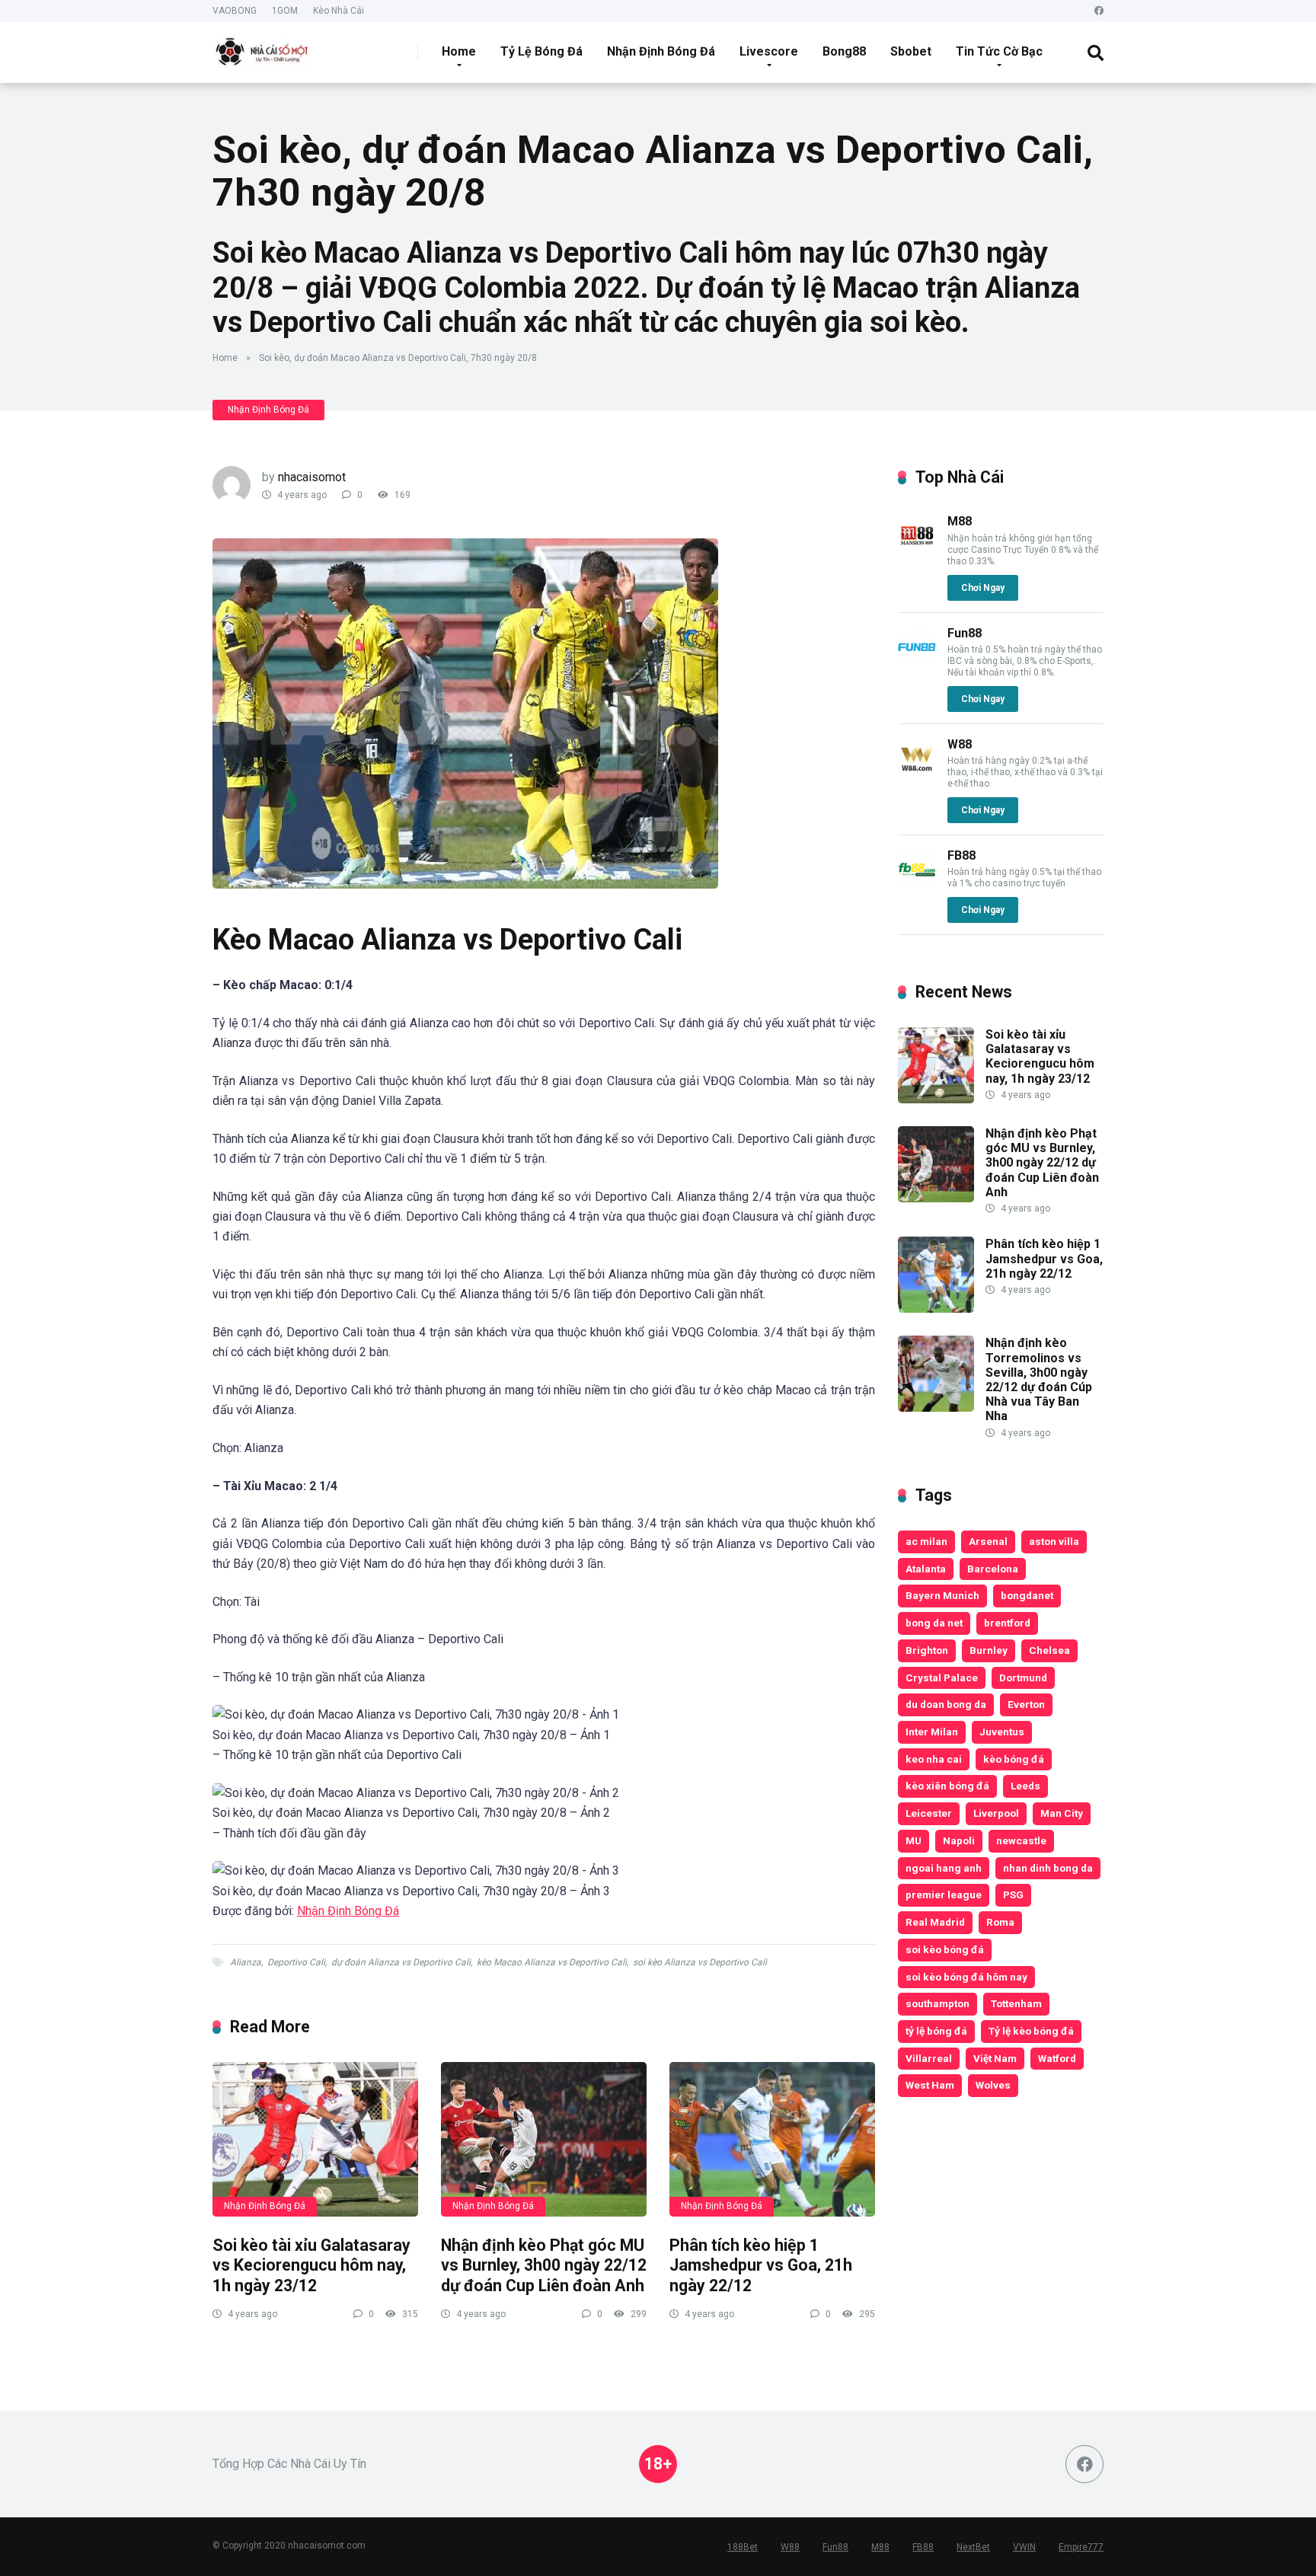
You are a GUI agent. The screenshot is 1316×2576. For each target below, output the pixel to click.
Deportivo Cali (296, 1962)
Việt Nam (995, 2058)
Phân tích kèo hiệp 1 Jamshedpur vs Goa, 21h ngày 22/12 (761, 2265)
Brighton (927, 1650)
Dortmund (1023, 1677)
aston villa (1054, 1541)
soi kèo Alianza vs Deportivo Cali (700, 1962)
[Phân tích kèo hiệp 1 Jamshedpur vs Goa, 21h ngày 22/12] (772, 2139)
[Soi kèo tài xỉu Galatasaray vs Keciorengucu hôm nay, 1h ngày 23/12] (315, 2139)
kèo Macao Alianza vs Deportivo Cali (552, 1962)
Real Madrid (935, 1922)
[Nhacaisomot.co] (264, 47)
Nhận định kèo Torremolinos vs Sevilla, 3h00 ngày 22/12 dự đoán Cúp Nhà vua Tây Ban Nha (1039, 1379)
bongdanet (1027, 1595)
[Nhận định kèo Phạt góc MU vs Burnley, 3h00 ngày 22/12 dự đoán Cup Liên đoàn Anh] (544, 2139)
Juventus (1002, 1732)
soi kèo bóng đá (945, 1949)
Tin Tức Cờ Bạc (999, 51)
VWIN (1024, 2547)
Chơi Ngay (983, 588)
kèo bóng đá (1014, 1759)
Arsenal (988, 1541)
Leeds (1025, 1786)
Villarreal (929, 2058)
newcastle (1021, 1840)
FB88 (961, 855)
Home (459, 51)
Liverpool (996, 1813)
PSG (1013, 1894)
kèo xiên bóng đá (947, 1786)
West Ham (930, 2085)
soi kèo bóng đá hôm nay (966, 1977)
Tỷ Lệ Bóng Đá (541, 51)
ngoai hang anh (944, 1868)
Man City (1062, 1813)
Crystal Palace (942, 1677)
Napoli (959, 1840)
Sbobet (911, 51)
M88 (960, 521)
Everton (1026, 1704)
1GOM (285, 11)
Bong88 (844, 51)
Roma (1000, 1922)
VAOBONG (235, 11)
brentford (1007, 1623)
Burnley (989, 1650)
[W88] (917, 773)
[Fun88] (917, 662)
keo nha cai (934, 1759)
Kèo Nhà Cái (339, 11)
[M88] (917, 550)
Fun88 (965, 633)
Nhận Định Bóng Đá (661, 51)
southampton (937, 2003)
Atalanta (926, 1569)
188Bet (743, 2547)
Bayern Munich (942, 1595)
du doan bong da (946, 1704)
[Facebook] (1099, 11)
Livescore (769, 51)
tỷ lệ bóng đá (936, 2031)
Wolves (993, 2085)
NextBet (973, 2547)
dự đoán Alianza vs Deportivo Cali (401, 1962)
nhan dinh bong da (1048, 1868)
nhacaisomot (312, 477)
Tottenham (1016, 2003)
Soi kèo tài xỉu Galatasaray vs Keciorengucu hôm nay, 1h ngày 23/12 (311, 2265)
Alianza (246, 1962)
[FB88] (917, 884)
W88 (960, 744)
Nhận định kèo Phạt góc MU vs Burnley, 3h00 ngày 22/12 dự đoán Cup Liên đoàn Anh (544, 2265)
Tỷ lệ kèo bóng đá (1031, 2031)
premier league (944, 1894)
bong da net (934, 1623)
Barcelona (993, 1569)
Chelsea (1049, 1650)
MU (914, 1840)
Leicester (929, 1813)
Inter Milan (932, 1732)
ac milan (926, 1541)
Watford (1057, 2058)
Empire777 (1081, 2547)
